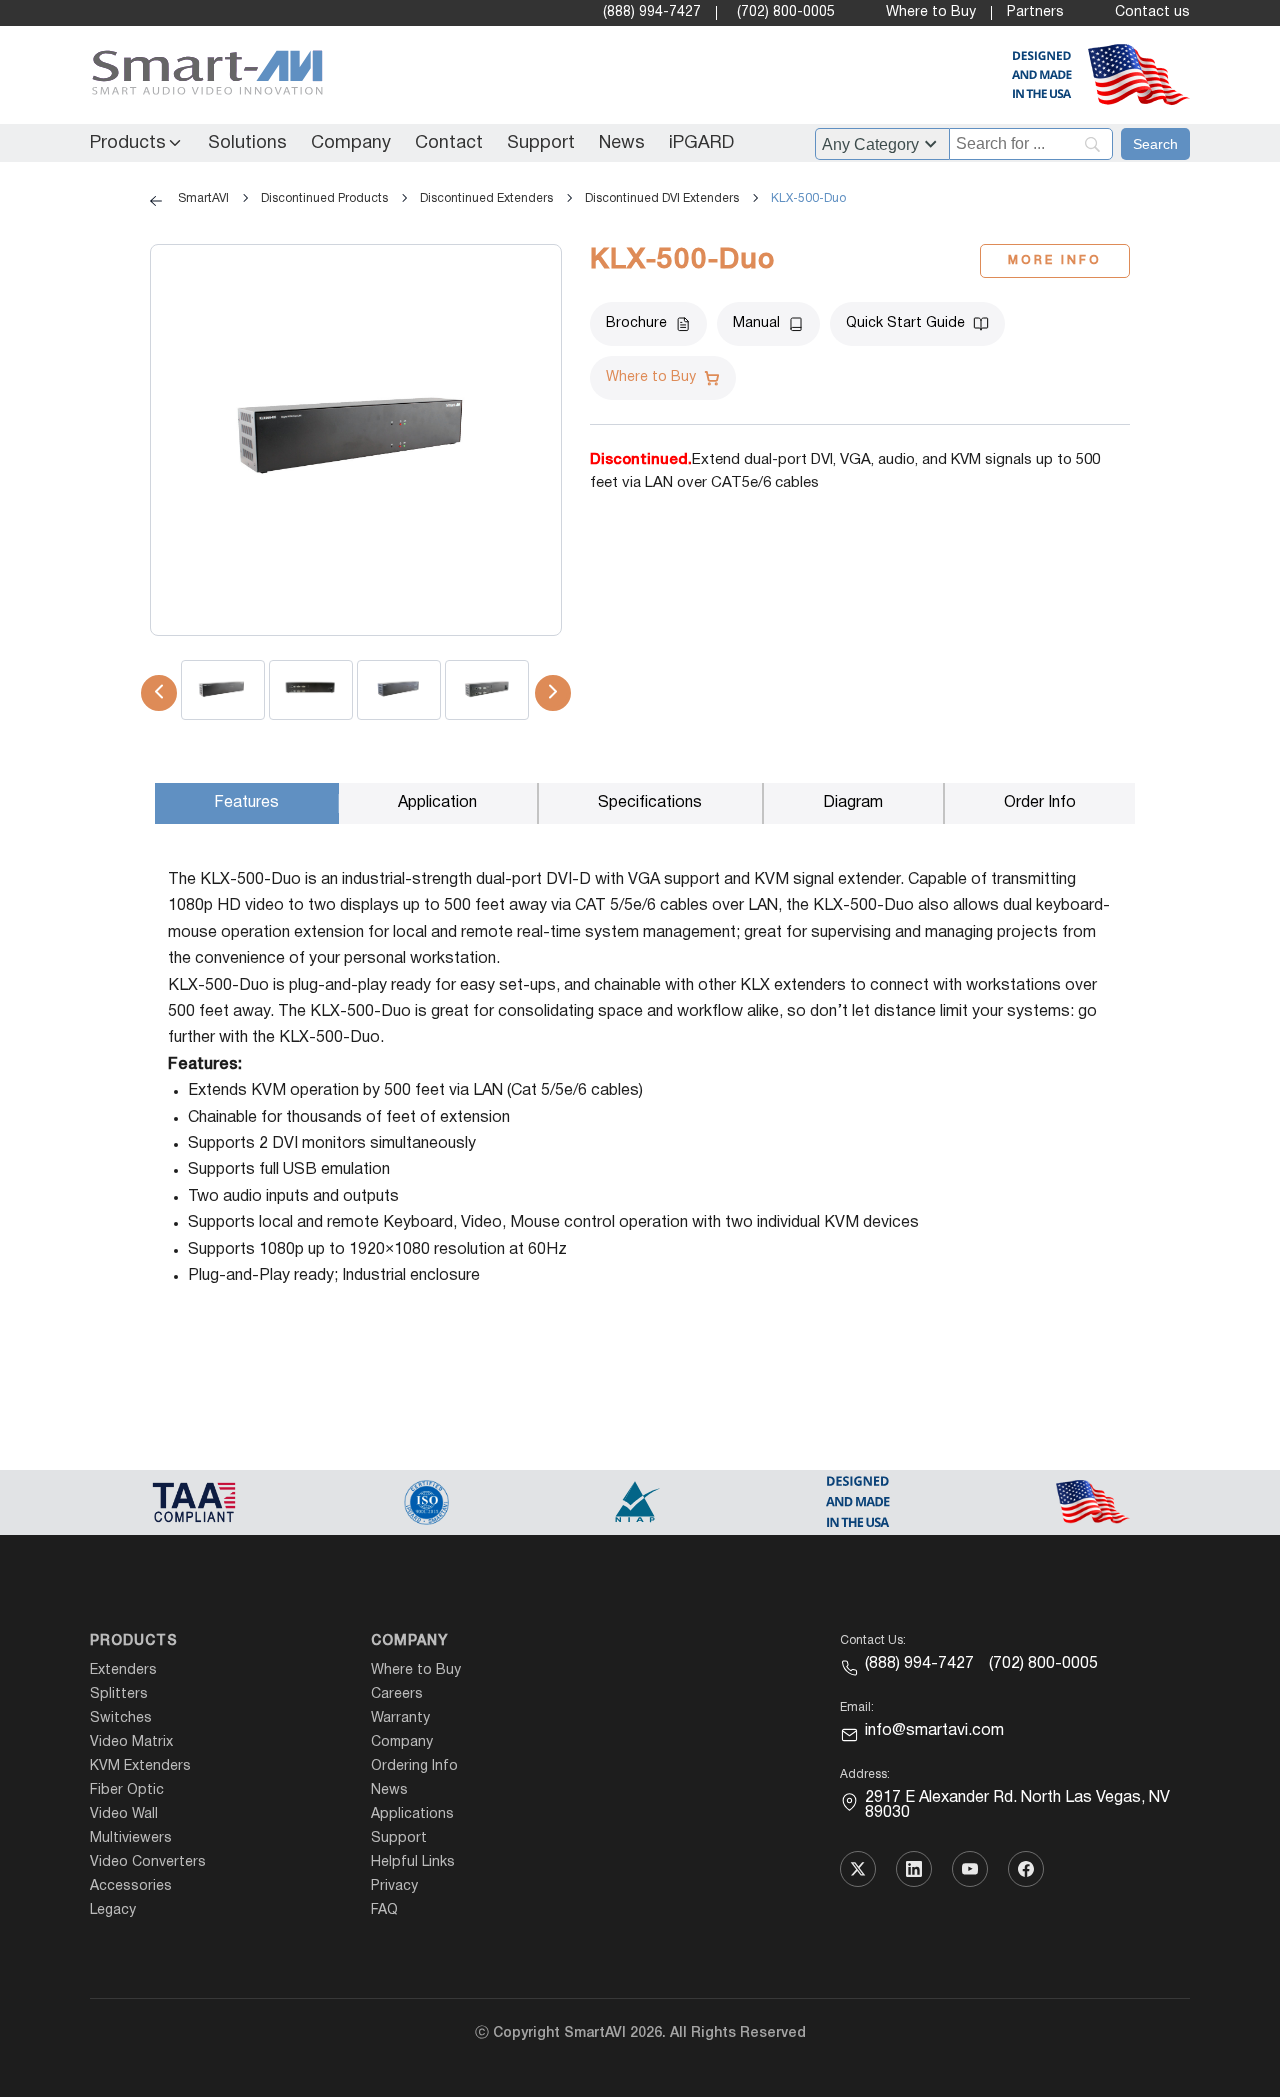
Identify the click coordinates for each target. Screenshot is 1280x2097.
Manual (756, 323)
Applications (412, 1814)
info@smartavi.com (934, 1731)
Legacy (113, 1910)
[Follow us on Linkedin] (914, 1869)
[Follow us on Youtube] (970, 1869)
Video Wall (124, 1814)
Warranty (400, 1718)
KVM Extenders (140, 1766)
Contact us (1152, 12)
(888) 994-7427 (652, 12)
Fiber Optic (127, 1790)
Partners (1035, 12)
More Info (1055, 260)
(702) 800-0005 (786, 12)
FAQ (384, 1910)
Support (541, 143)
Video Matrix (131, 1742)
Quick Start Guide (905, 323)
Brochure (636, 323)
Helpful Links (413, 1862)
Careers (397, 1694)
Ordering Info (414, 1766)
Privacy (394, 1886)
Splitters (119, 1694)
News (622, 143)
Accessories (131, 1886)
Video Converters (148, 1862)
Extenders (123, 1670)
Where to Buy (931, 12)
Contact (449, 143)
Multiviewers (131, 1838)
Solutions (247, 143)
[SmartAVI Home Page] (202, 75)
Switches (121, 1718)
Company (351, 143)
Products (128, 143)
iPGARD (701, 143)
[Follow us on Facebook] (1026, 1869)
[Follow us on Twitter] (858, 1869)
